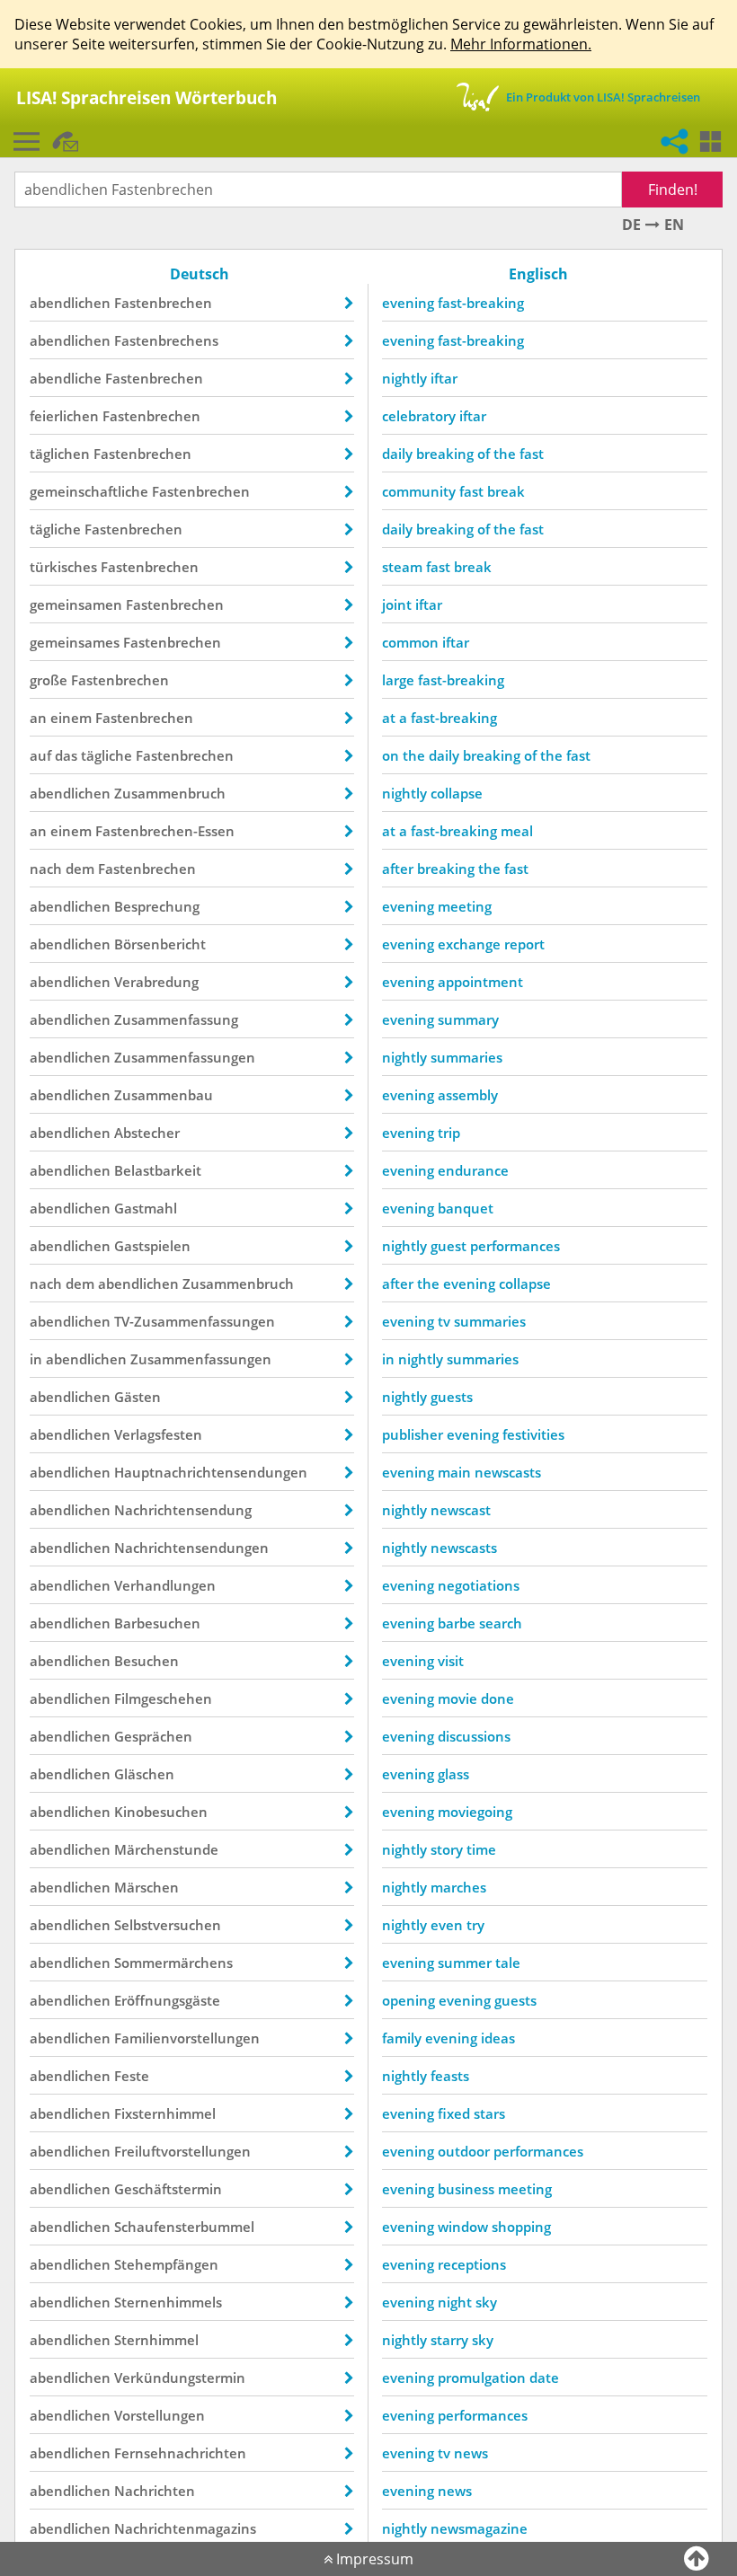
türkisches (63, 567)
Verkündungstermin (180, 2378)
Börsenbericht (160, 944)
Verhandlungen (165, 1585)
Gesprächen (153, 1736)
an (38, 718)
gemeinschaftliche (89, 491)
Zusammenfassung (176, 1019)
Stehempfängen (166, 2264)
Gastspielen (152, 1246)
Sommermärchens (173, 1963)
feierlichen (64, 416)
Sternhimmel (156, 2340)
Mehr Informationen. (521, 44)
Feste (132, 2076)
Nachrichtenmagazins (185, 2528)
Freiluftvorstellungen (182, 2151)
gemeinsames (75, 642)
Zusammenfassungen (185, 1057)
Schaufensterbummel (184, 2227)
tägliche (55, 529)
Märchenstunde (166, 1849)
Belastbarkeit (158, 1170)
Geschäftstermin (168, 2189)
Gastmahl (146, 1208)
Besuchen (147, 1661)
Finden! (673, 190)
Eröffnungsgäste (167, 2000)
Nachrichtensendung (183, 1510)
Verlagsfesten (158, 1434)
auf (40, 755)
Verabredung (156, 982)
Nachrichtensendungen (191, 1548)
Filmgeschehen (163, 1698)
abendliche (66, 378)
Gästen (138, 1397)
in (36, 1359)
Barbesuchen (157, 1623)
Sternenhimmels (168, 2302)
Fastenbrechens (166, 340)
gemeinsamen (76, 604)
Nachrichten (155, 2491)
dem (80, 869)
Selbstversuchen (168, 1925)
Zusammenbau (164, 1095)
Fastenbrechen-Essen (165, 831)
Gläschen (144, 1774)
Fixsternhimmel (165, 2113)
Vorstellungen (160, 2415)
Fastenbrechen (163, 303)
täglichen (60, 454)
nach (46, 869)
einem (71, 718)
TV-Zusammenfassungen (195, 1321)
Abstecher (147, 1133)
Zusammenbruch (170, 793)
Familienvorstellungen (187, 2038)
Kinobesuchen (161, 1812)
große (49, 680)
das (66, 755)
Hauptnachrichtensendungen (211, 1472)
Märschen (147, 1887)
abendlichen (70, 303)
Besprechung (157, 906)
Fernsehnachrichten (180, 2453)
